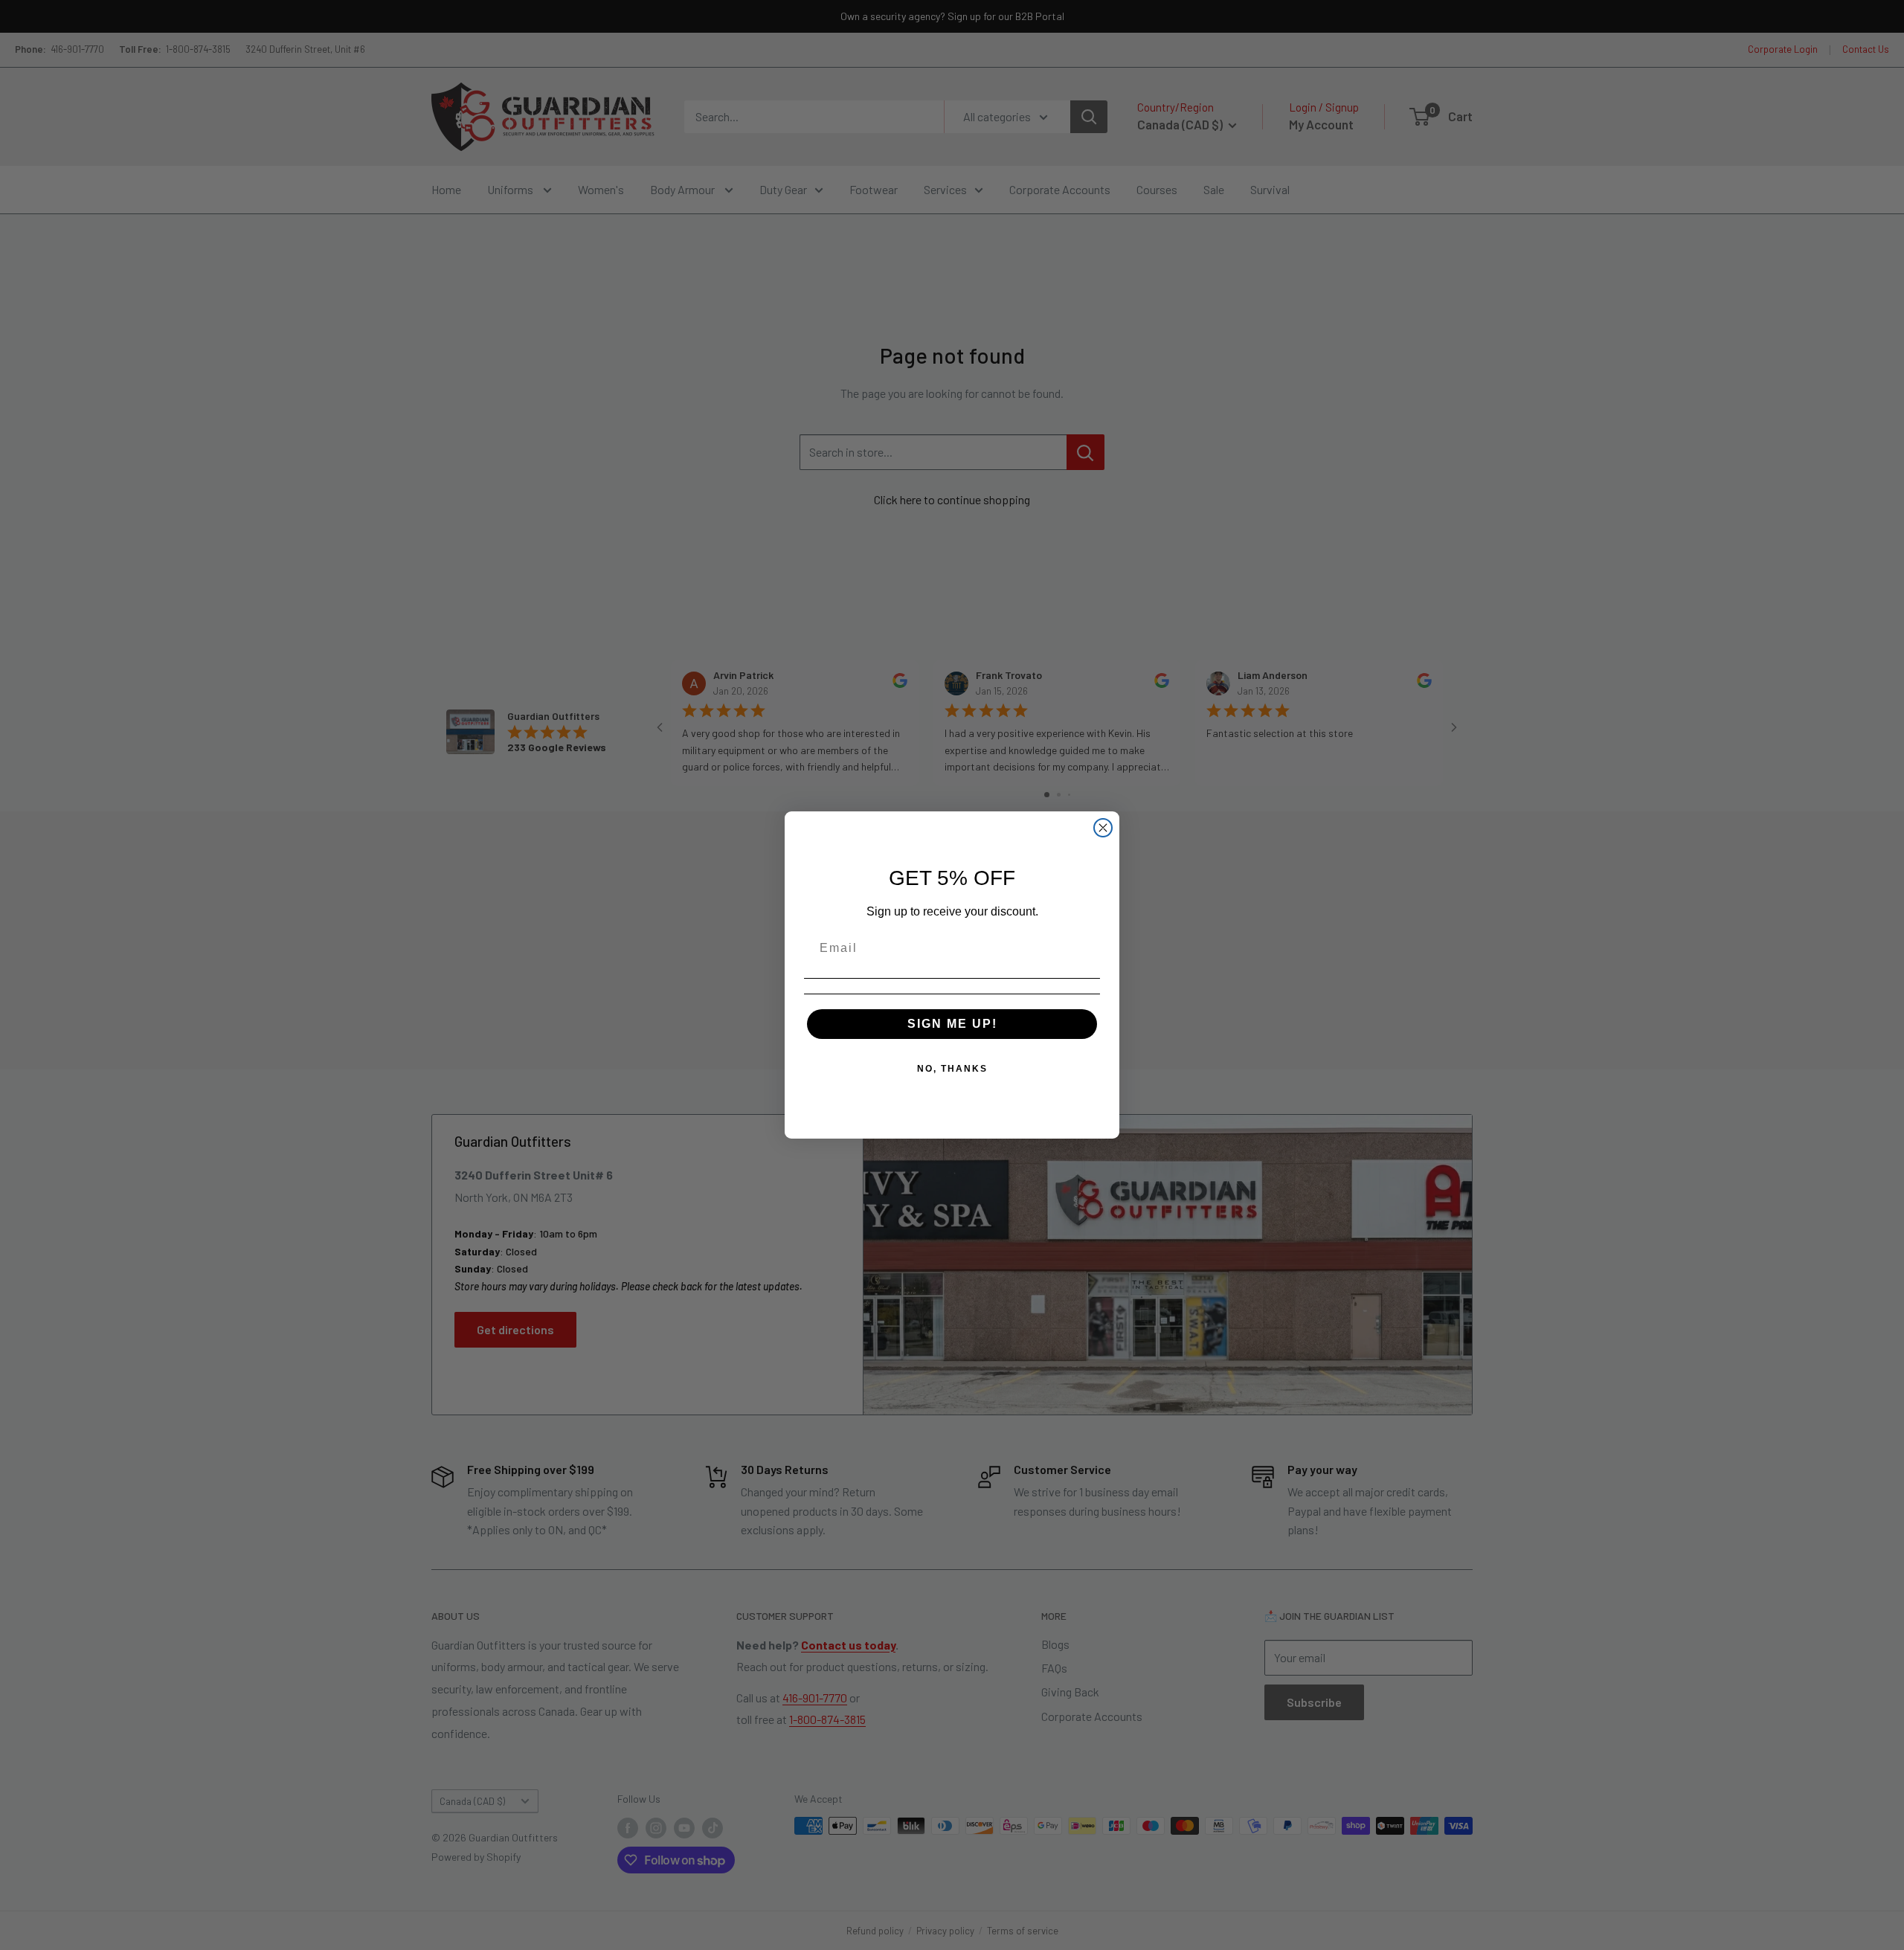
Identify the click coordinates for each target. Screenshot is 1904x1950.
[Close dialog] (1103, 828)
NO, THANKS (952, 1069)
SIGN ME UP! (952, 1024)
